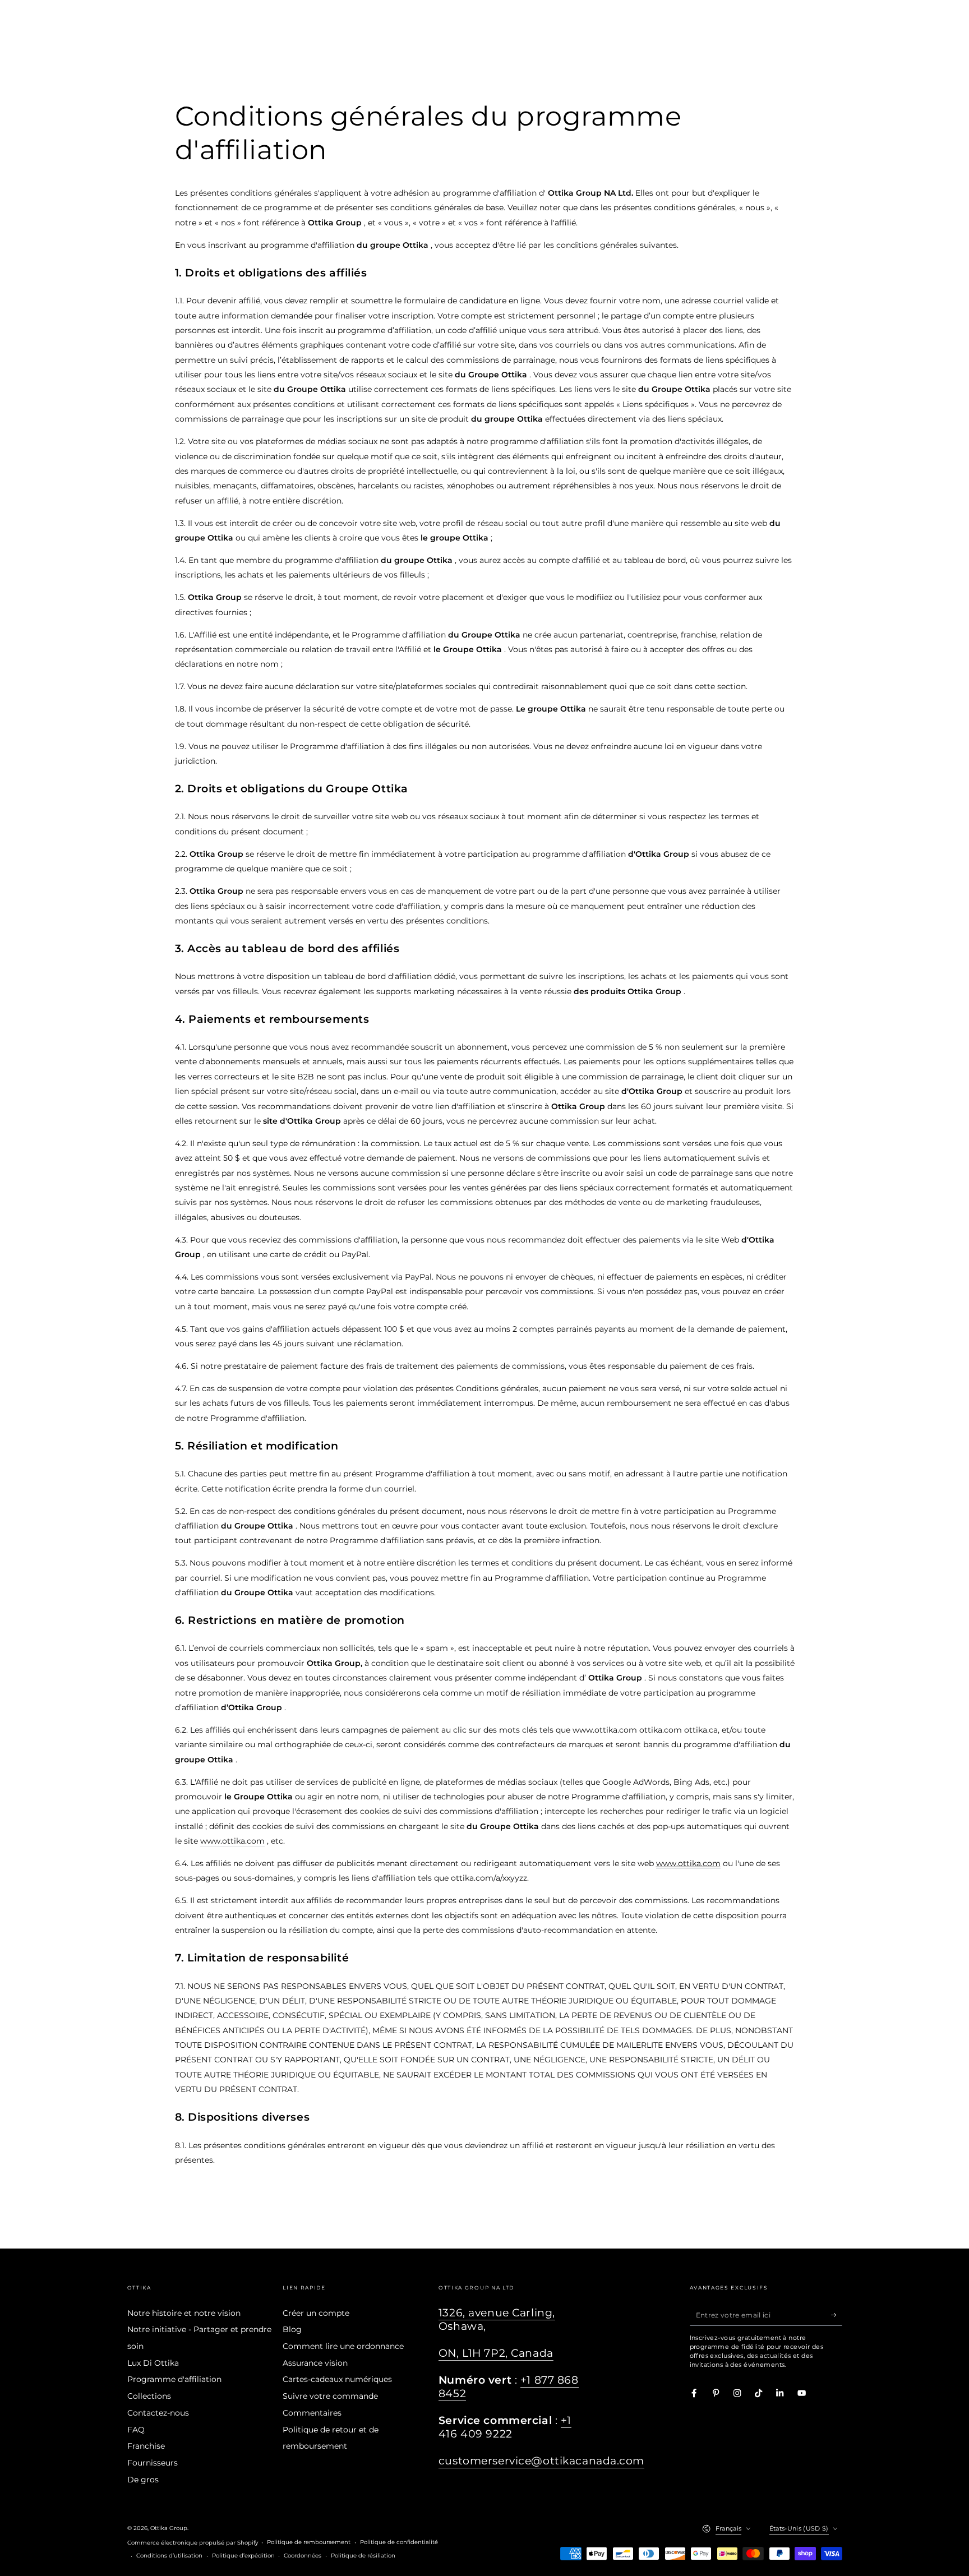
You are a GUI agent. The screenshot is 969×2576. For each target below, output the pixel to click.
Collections (149, 2396)
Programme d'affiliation (174, 2379)
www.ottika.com (232, 1841)
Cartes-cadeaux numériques (337, 2379)
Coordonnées (303, 2556)
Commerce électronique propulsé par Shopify (193, 2543)
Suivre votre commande (330, 2396)
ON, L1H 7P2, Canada (496, 2353)
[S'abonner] (837, 2315)
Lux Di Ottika (153, 2363)
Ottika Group (169, 2528)
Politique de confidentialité (399, 2542)
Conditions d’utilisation (169, 2556)
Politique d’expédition (243, 2556)
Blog (292, 2329)
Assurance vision (315, 2363)
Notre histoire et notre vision (184, 2313)
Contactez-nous (158, 2413)
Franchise (146, 2446)
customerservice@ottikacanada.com (541, 2461)
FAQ (136, 2430)
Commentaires (312, 2413)
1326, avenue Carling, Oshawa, (497, 2319)
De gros (143, 2480)
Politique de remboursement (309, 2542)
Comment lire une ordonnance (343, 2346)
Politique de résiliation (363, 2556)
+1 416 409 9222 (505, 2427)
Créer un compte (316, 2313)
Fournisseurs (153, 2463)
